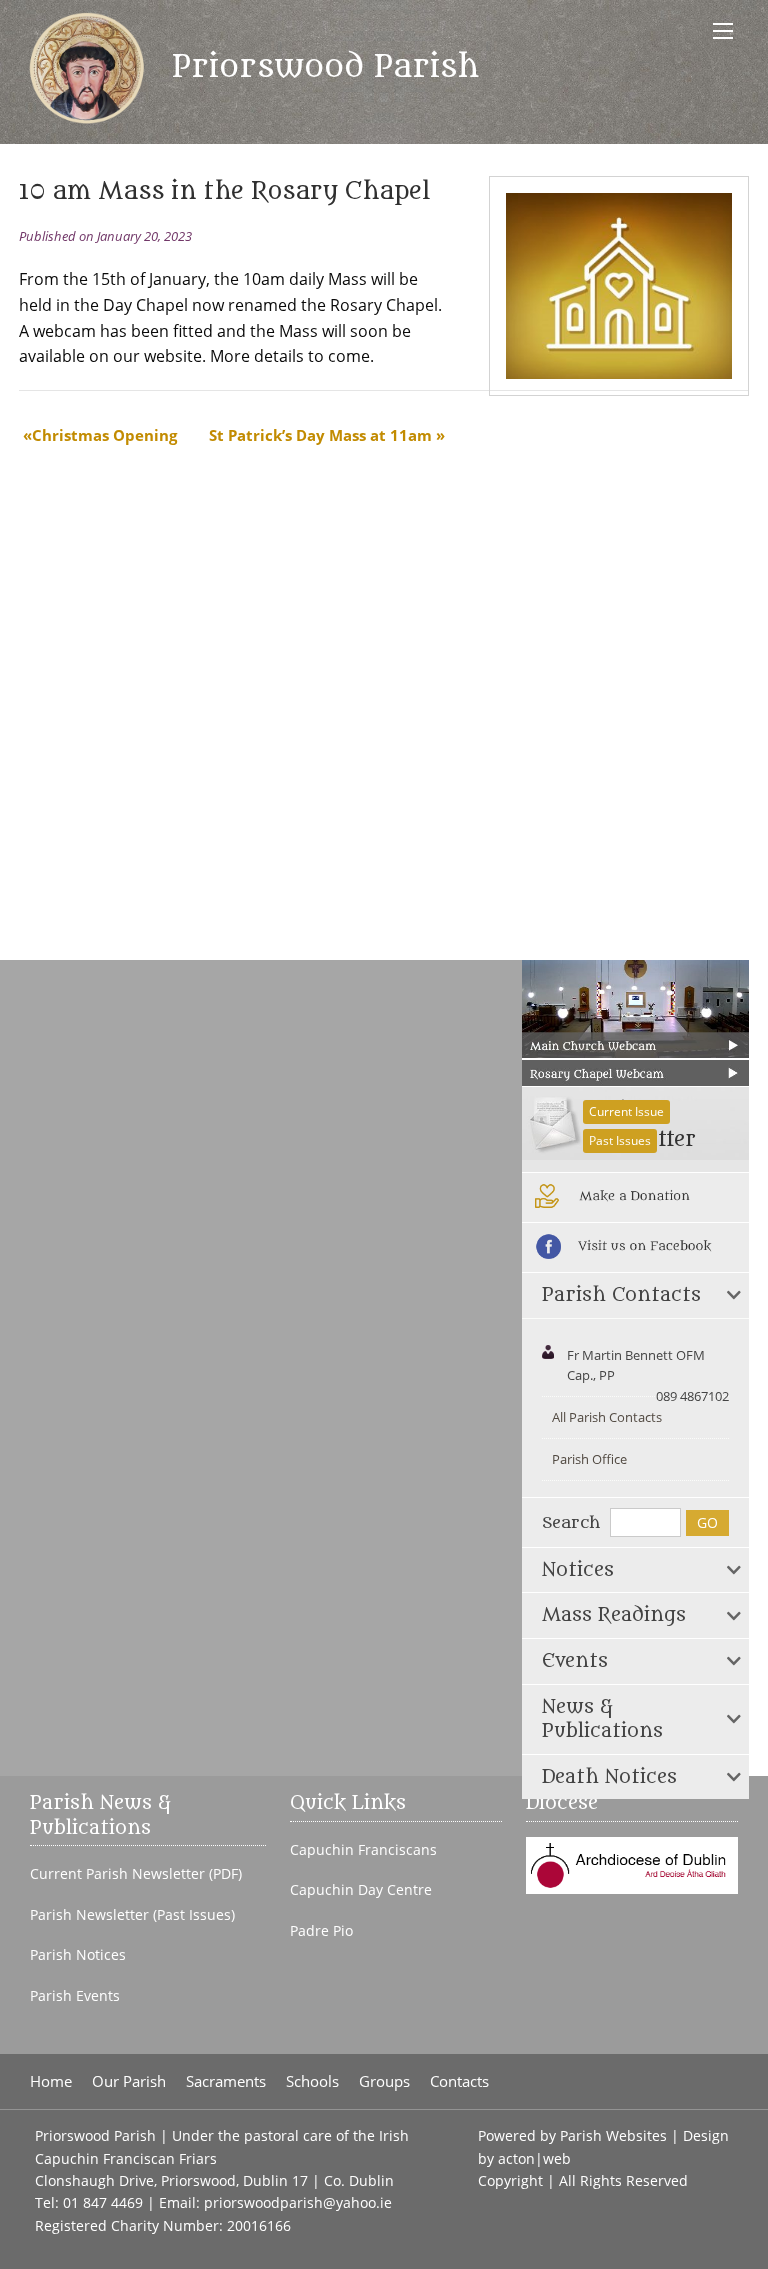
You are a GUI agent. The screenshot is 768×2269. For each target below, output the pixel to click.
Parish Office (589, 1459)
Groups (384, 2081)
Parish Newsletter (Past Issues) (132, 1915)
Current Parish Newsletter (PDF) (136, 1874)
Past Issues (620, 1140)
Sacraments (226, 2081)
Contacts (459, 2081)
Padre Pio (321, 1931)
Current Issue (626, 1111)
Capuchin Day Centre (361, 1890)
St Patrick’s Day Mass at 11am (320, 435)
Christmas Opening (104, 435)
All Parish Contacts (607, 1417)
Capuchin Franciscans (363, 1850)
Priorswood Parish (320, 67)
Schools (312, 2081)
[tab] (635, 1296)
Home (51, 2081)
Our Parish (129, 2081)
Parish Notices (78, 1955)
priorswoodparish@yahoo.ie (298, 2202)
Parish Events (75, 1996)
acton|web (534, 2158)
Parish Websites (613, 2135)
